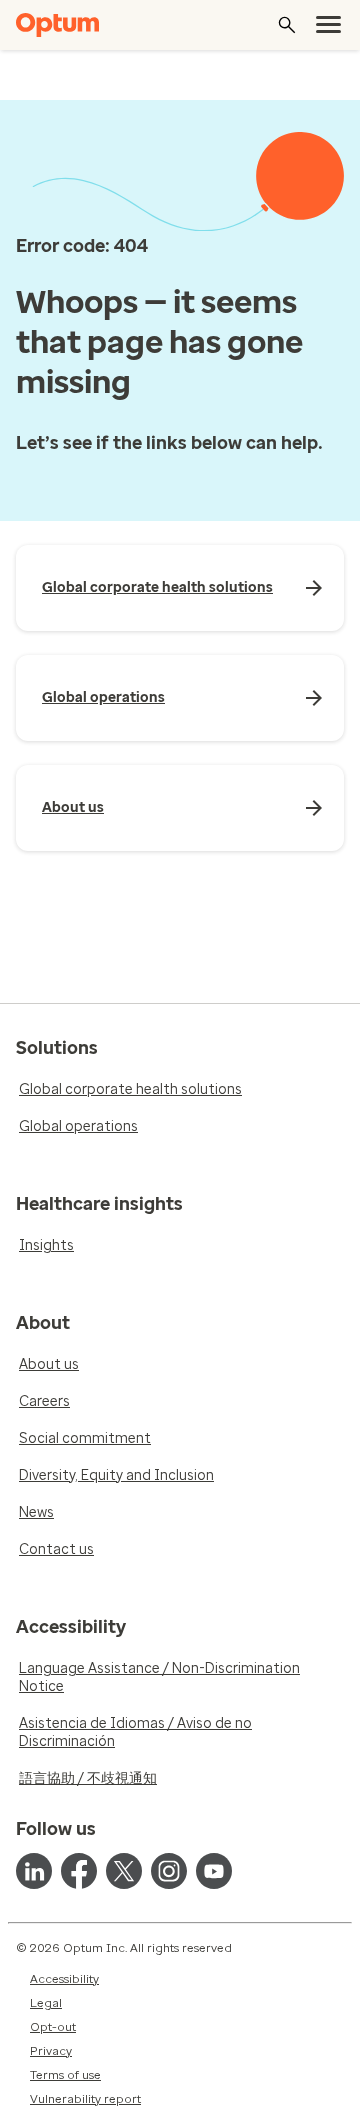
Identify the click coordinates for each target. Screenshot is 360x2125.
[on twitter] (124, 1871)
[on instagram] (169, 1871)
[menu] (329, 25)
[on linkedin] (34, 1871)
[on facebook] (79, 1871)
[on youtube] (214, 1871)
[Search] (287, 25)
